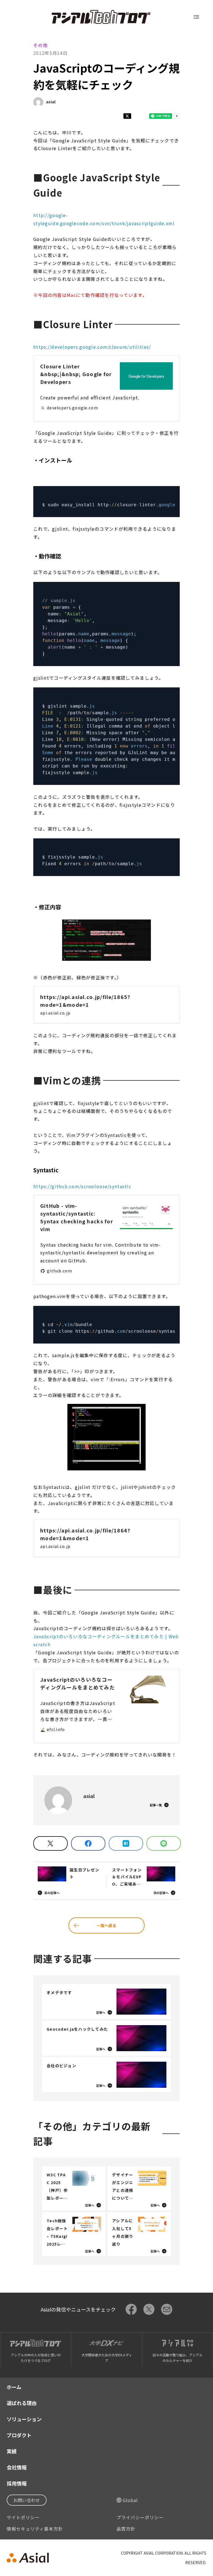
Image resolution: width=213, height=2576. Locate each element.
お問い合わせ (27, 2500)
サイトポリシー (23, 2517)
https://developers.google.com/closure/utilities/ (92, 347)
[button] (106, 940)
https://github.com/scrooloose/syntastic (82, 1186)
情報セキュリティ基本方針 (35, 2529)
